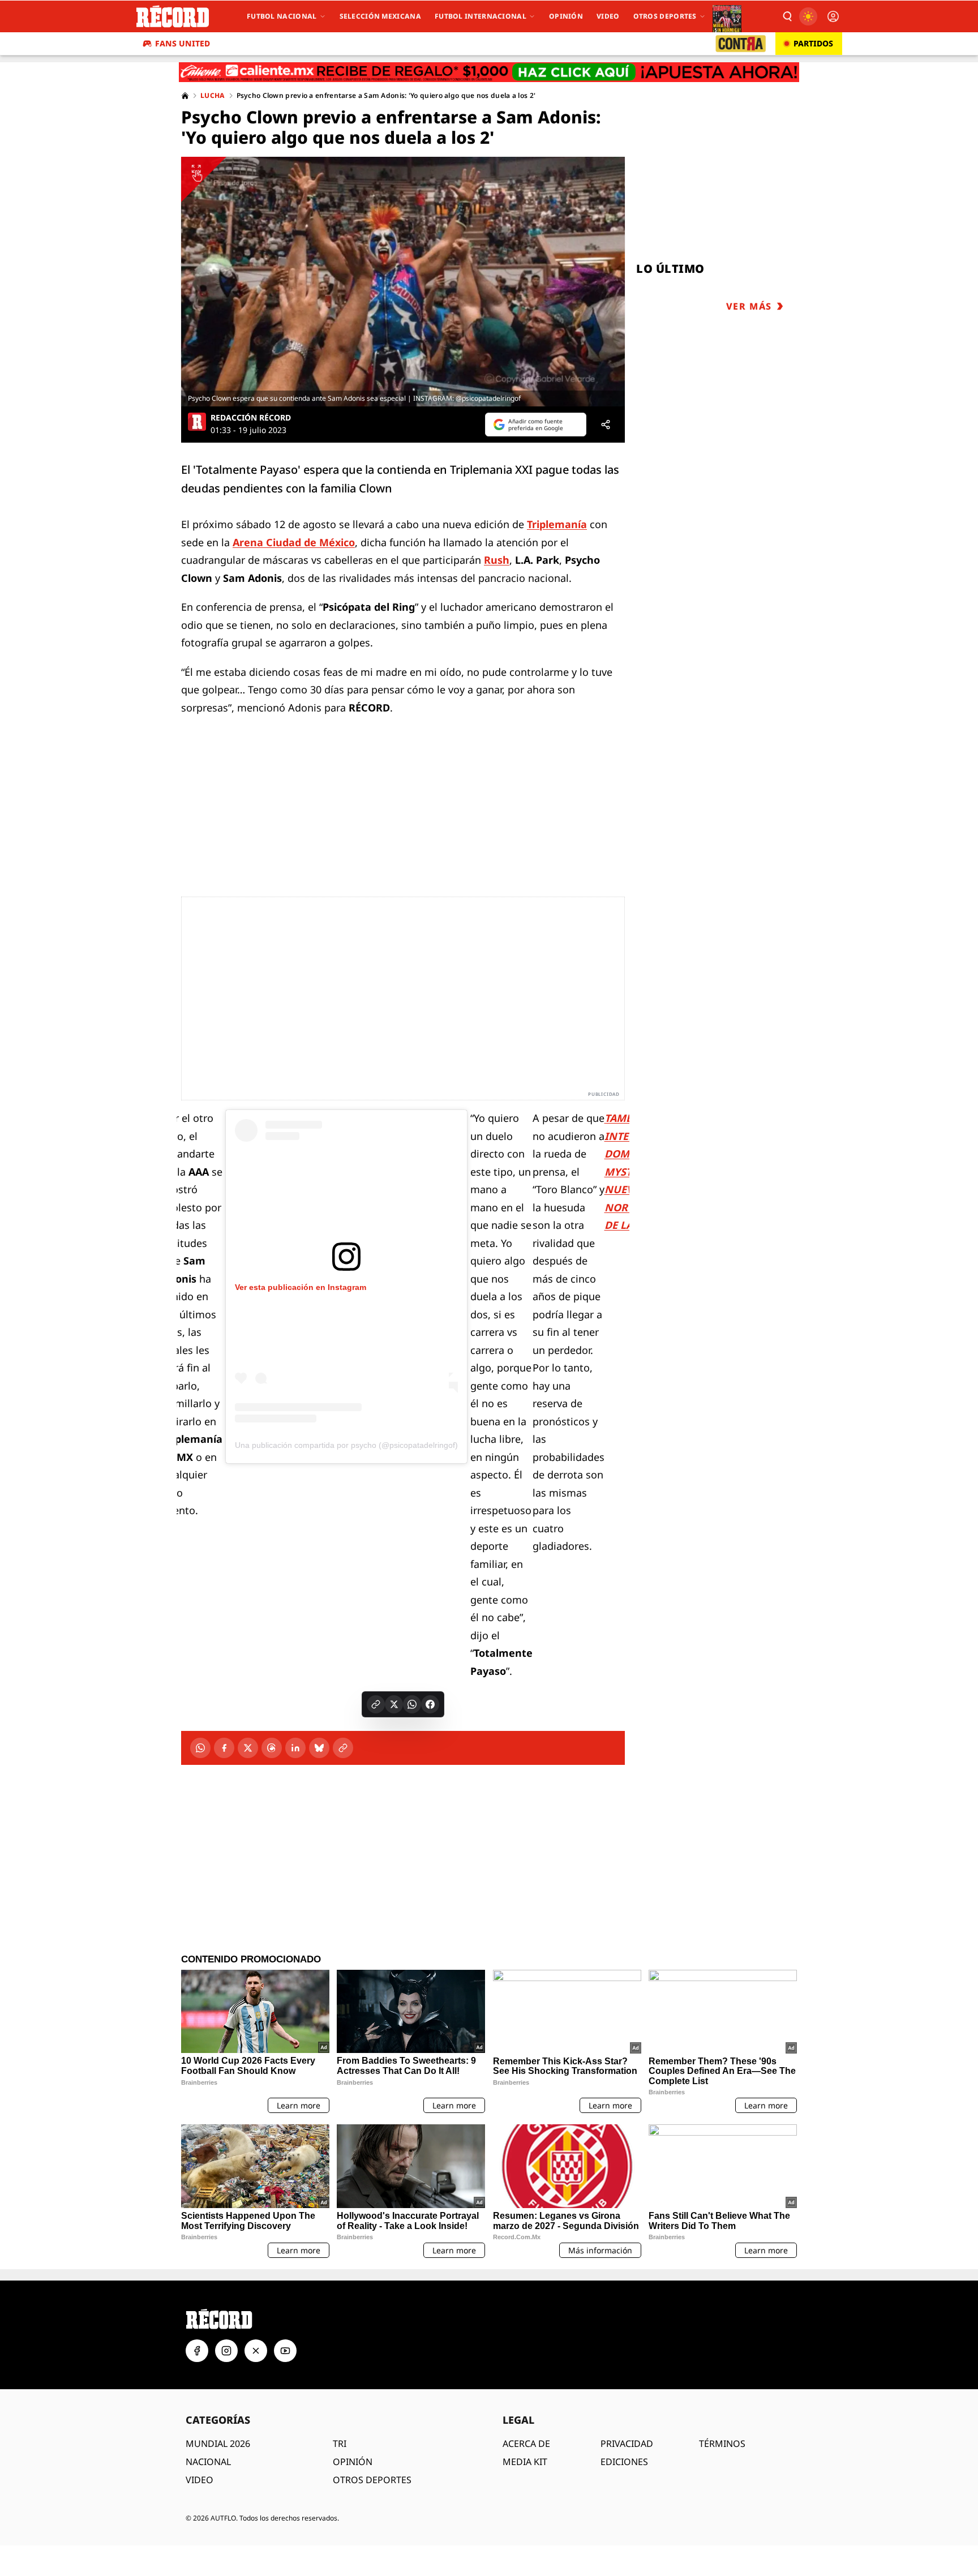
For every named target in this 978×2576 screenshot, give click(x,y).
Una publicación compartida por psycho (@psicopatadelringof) (346, 1445)
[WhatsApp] (200, 1748)
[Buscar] (787, 16)
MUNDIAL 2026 (218, 2444)
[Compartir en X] (394, 1704)
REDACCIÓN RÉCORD (251, 418)
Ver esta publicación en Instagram (301, 1287)
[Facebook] (224, 1748)
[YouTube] (285, 2351)
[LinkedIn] (295, 1748)
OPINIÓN (353, 2462)
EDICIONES (624, 2462)
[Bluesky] (319, 1748)
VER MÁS (749, 306)
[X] (248, 1748)
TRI (340, 2444)
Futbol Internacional (481, 16)
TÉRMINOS (722, 2444)
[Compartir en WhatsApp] (412, 1704)
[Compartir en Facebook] (430, 1704)
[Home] (185, 96)
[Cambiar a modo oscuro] (808, 16)
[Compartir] (606, 425)
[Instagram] (226, 2351)
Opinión (566, 16)
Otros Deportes (665, 16)
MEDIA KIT (525, 2462)
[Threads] (272, 1748)
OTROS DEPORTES (372, 2480)
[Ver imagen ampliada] (403, 282)
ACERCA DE (526, 2444)
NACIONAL (208, 2462)
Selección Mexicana (380, 16)
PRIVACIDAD (627, 2444)
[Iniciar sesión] (833, 16)
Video (608, 16)
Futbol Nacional (282, 16)
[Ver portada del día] (727, 16)
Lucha (213, 96)
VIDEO (200, 2480)
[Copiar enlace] (376, 1704)
